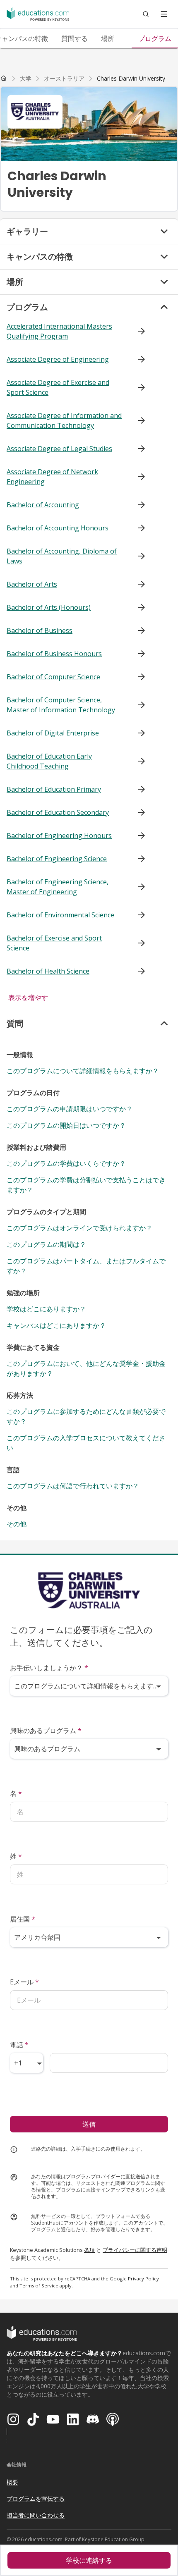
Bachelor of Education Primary (54, 789)
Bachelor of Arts (32, 584)
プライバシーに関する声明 (135, 2250)
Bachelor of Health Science (48, 971)
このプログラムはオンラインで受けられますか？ (79, 1228)
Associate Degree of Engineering (58, 359)
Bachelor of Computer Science (53, 677)
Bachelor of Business (40, 630)
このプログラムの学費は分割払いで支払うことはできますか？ (86, 1185)
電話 (19, 2045)
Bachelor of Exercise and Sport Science (54, 943)
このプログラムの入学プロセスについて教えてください (86, 1443)
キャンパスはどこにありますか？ (56, 1325)
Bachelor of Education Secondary (58, 812)
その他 (17, 1524)
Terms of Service (39, 2286)
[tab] (75, 38)
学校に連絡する (89, 2560)
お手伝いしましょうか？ (49, 1668)
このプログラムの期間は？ (46, 1244)
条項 (89, 2250)
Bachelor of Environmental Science (60, 915)
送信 (89, 2124)
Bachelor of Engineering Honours (59, 836)
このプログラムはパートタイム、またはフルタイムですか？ (86, 1266)
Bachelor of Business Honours (54, 654)
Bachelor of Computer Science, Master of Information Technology (61, 705)
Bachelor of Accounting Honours (58, 528)
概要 (12, 2482)
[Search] (146, 14)
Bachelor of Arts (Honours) (49, 607)
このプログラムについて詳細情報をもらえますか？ (83, 1071)
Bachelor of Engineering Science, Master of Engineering (58, 887)
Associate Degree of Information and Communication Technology (64, 420)
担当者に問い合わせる (36, 2515)
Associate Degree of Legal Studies (59, 449)
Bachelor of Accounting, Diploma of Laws (62, 556)
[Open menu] (164, 14)
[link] (131, 79)
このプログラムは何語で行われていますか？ (73, 1486)
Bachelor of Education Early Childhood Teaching (49, 761)
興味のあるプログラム (46, 1731)
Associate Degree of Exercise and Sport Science (58, 387)
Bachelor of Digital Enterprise (53, 733)
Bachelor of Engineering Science (57, 859)
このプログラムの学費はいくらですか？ (66, 1163)
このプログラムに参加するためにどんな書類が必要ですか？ (86, 1416)
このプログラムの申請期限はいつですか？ (70, 1109)
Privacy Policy (143, 2279)
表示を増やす (28, 998)
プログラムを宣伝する (36, 2498)
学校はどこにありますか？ (46, 1309)
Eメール (24, 1982)
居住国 (23, 1919)
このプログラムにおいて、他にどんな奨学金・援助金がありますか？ (86, 1368)
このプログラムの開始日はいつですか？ (66, 1125)
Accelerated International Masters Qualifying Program (59, 331)
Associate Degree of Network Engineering (52, 477)
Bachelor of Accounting (43, 505)
